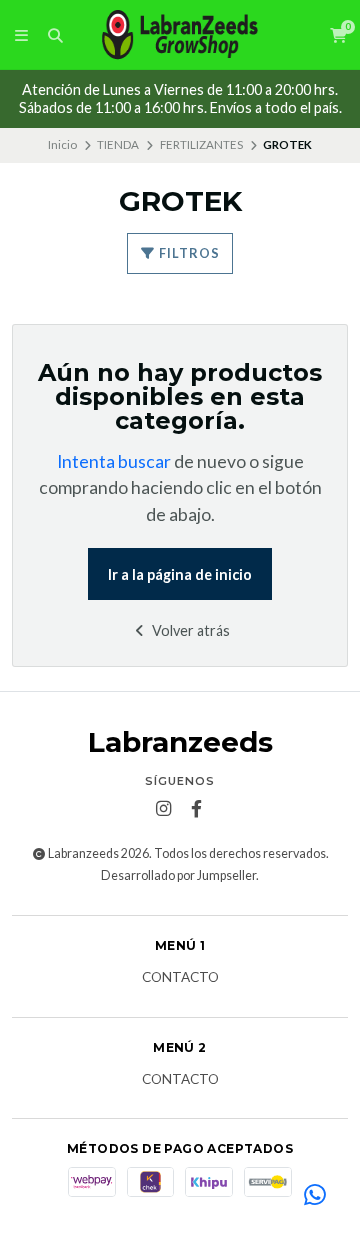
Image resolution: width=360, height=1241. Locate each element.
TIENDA (118, 144)
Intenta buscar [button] (114, 461)
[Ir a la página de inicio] (180, 35)
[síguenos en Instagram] (164, 809)
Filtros (188, 253)
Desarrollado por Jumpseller (178, 875)
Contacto (180, 978)
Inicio (62, 144)
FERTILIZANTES (201, 144)
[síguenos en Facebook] (197, 809)
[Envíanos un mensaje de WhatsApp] (315, 1196)
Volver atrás (189, 630)
